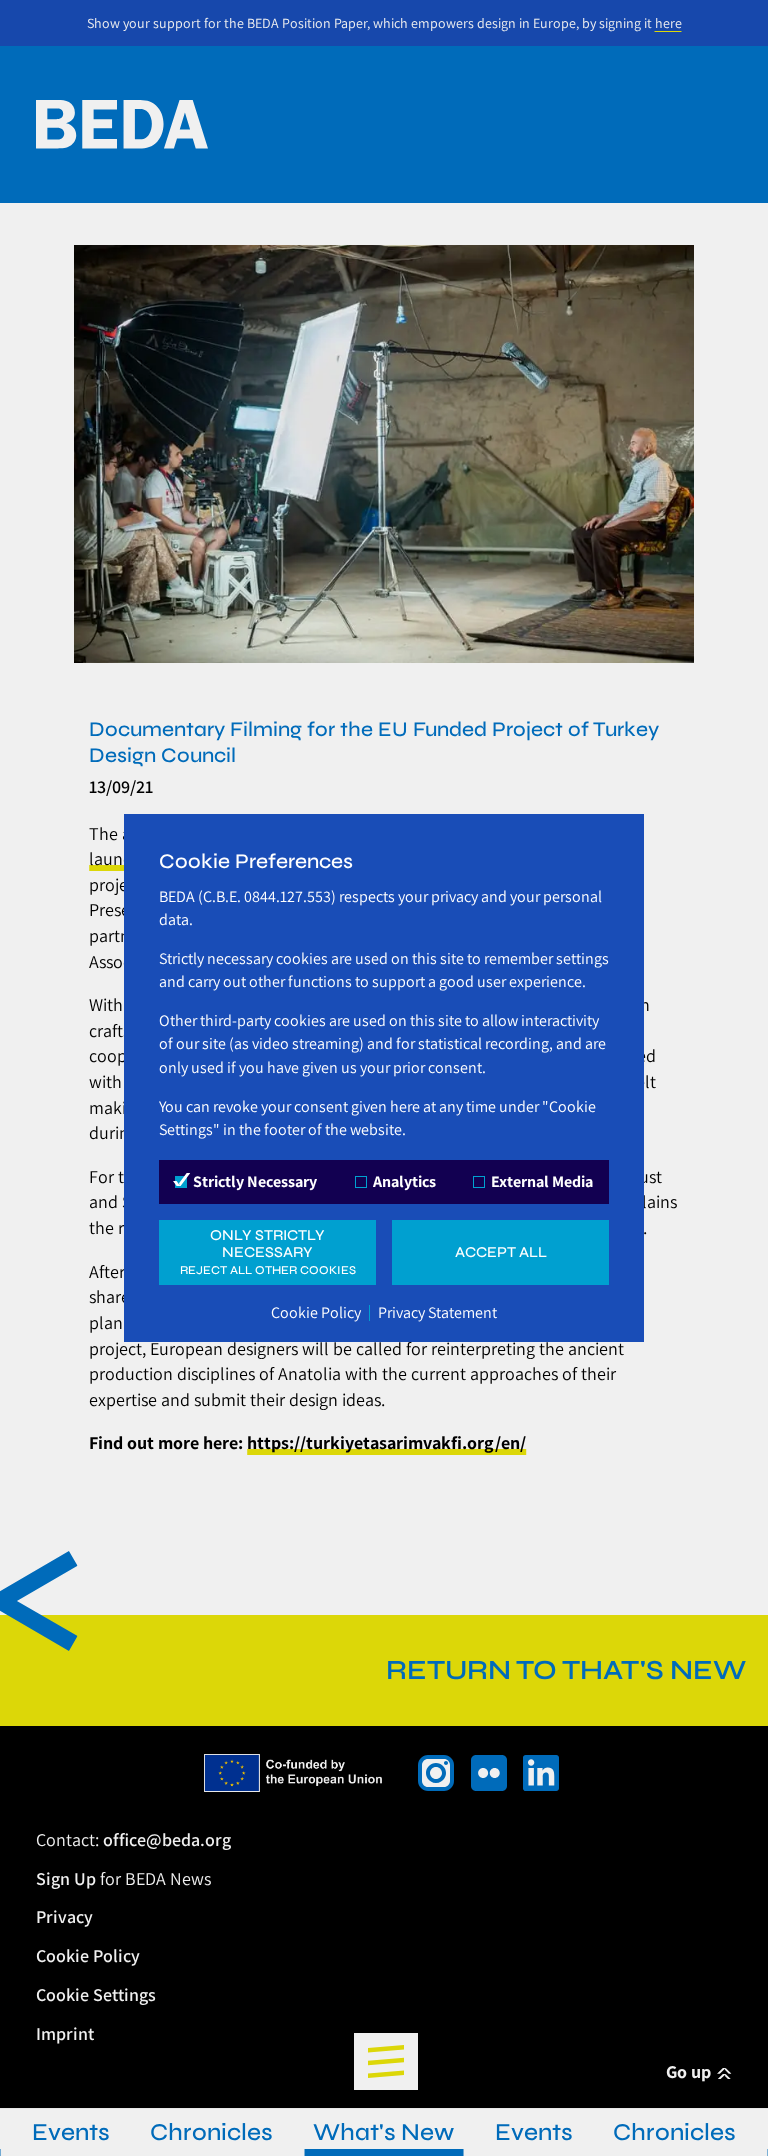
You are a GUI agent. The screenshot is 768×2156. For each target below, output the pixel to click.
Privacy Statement (437, 1313)
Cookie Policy (316, 1313)
